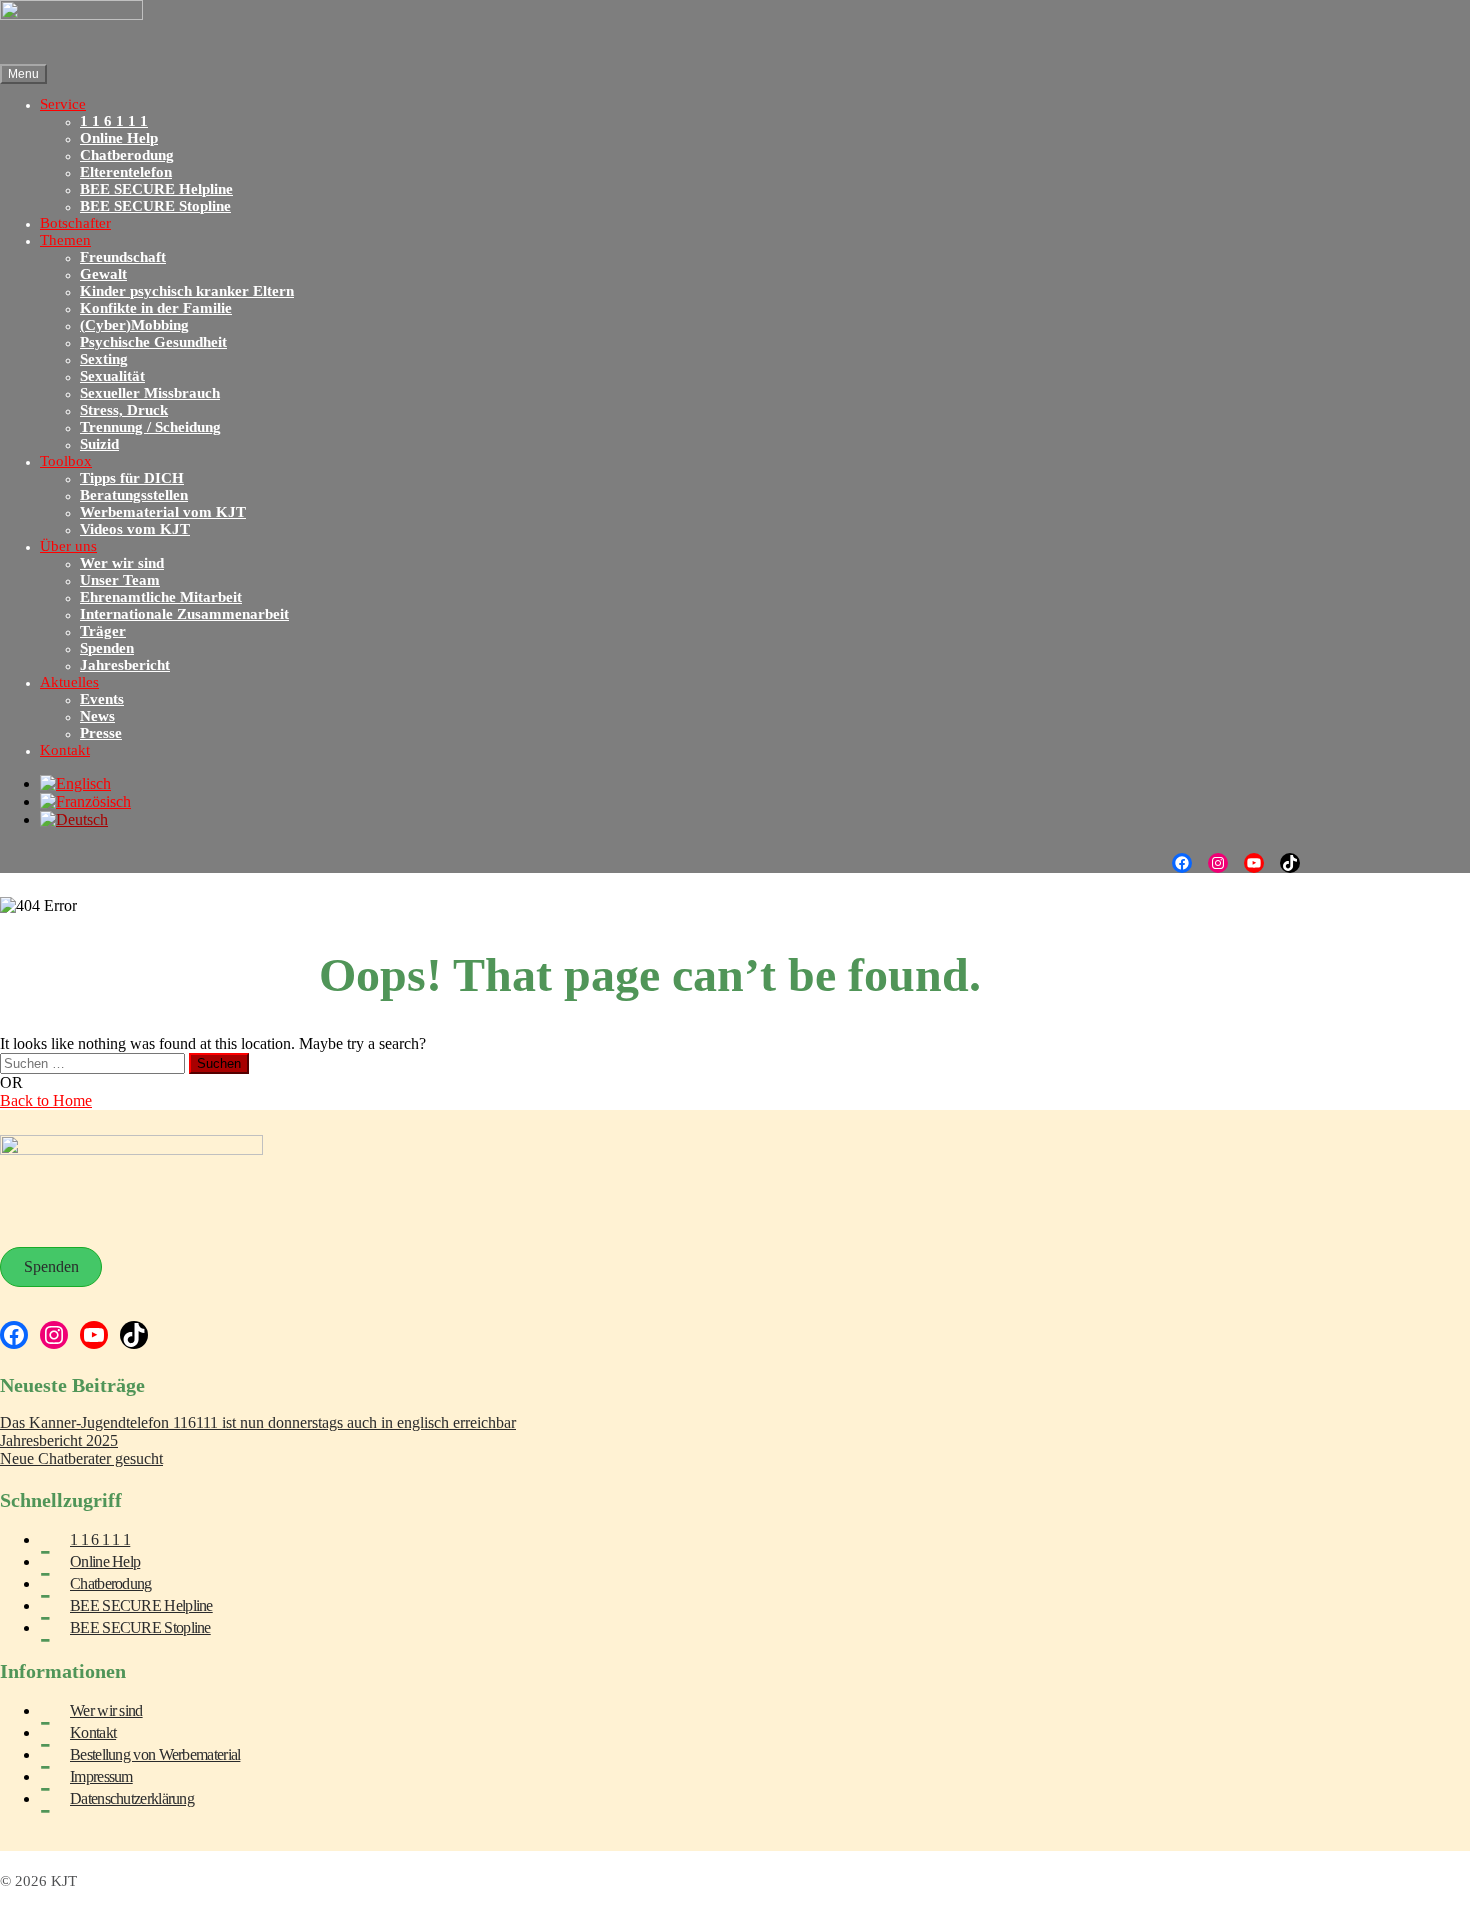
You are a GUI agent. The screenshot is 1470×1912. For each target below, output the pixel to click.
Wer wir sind (106, 1710)
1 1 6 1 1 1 (100, 1539)
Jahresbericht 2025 (59, 1440)
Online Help (105, 1561)
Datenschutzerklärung (132, 1798)
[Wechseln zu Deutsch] (74, 819)
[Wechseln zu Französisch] (85, 801)
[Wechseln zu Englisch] (75, 783)
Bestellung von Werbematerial (155, 1754)
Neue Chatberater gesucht (81, 1458)
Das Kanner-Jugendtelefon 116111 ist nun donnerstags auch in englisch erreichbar (258, 1422)
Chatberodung (111, 1583)
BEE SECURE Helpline (141, 1605)
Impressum (101, 1776)
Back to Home (46, 1100)
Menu (23, 74)
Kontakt (93, 1732)
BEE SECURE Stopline (140, 1627)
